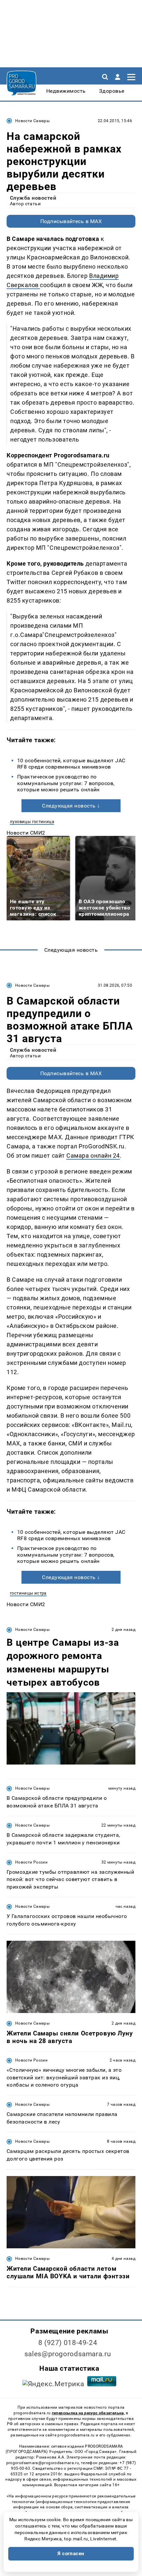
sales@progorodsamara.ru (68, 2354)
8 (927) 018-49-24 (68, 2343)
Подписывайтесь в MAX (71, 221)
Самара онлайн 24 (93, 1156)
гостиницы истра (28, 1593)
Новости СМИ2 (26, 833)
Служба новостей (33, 198)
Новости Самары (32, 121)
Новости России (31, 1862)
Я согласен (71, 2554)
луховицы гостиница (32, 822)
